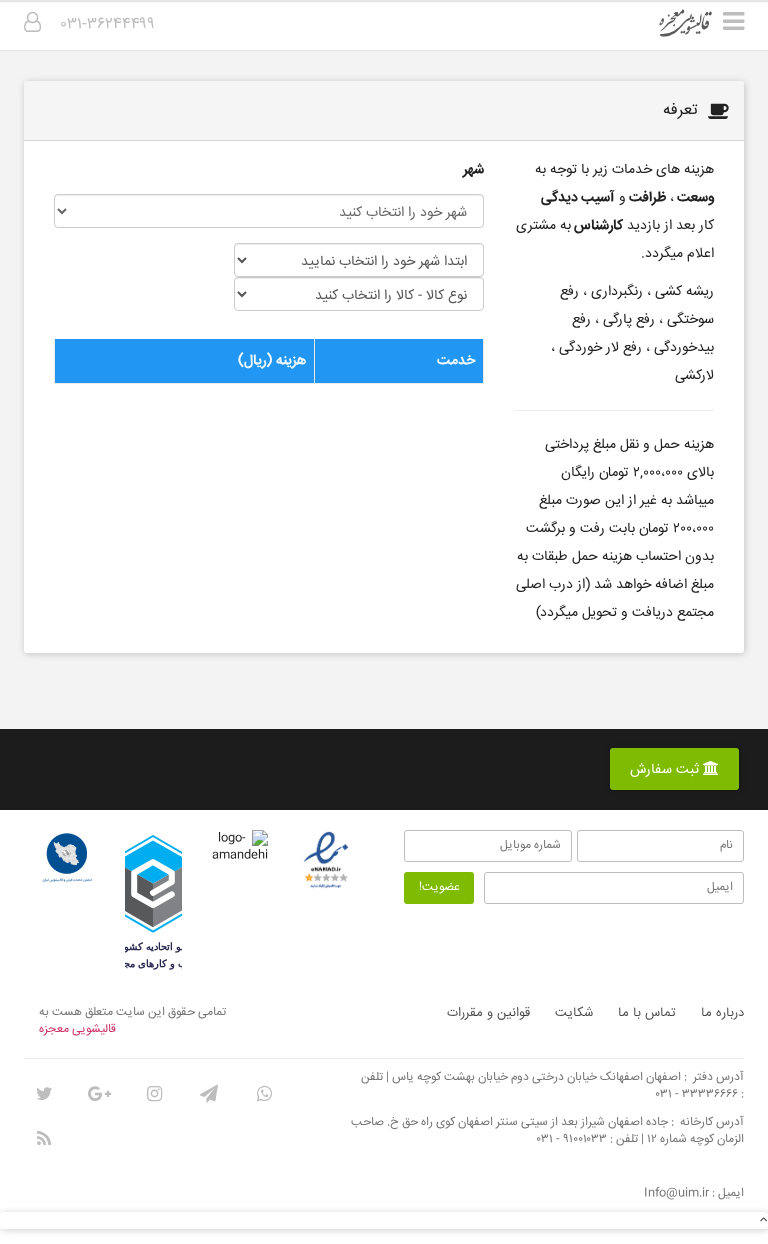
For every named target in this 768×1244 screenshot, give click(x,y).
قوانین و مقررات (488, 1013)
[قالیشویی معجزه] (698, 30)
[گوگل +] (99, 1094)
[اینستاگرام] (154, 1094)
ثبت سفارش (666, 770)
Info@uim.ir (676, 1193)
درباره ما (722, 1013)
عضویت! (439, 887)
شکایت (574, 1013)
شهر (473, 170)
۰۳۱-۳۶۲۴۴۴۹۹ (108, 24)
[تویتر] (44, 1094)
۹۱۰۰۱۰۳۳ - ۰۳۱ (572, 1139)
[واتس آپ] (264, 1094)
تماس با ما (647, 1013)
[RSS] (44, 1139)
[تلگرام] (209, 1094)
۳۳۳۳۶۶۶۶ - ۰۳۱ (697, 1094)
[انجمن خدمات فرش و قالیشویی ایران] (67, 858)
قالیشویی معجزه (77, 1029)
